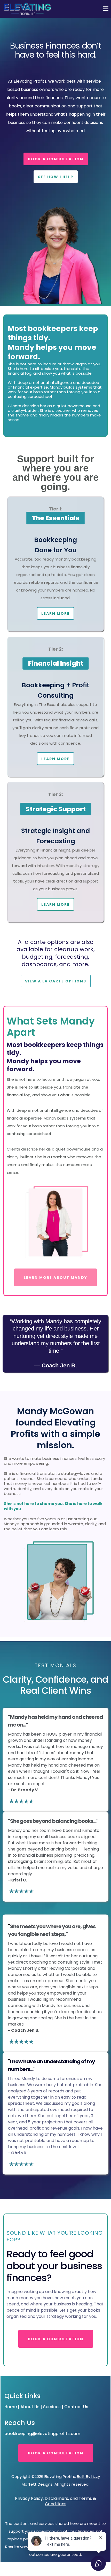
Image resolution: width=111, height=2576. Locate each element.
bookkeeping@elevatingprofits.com (42, 2434)
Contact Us (76, 2407)
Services (52, 2407)
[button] (105, 9)
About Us (30, 2407)
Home (11, 2407)
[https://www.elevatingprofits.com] (27, 9)
